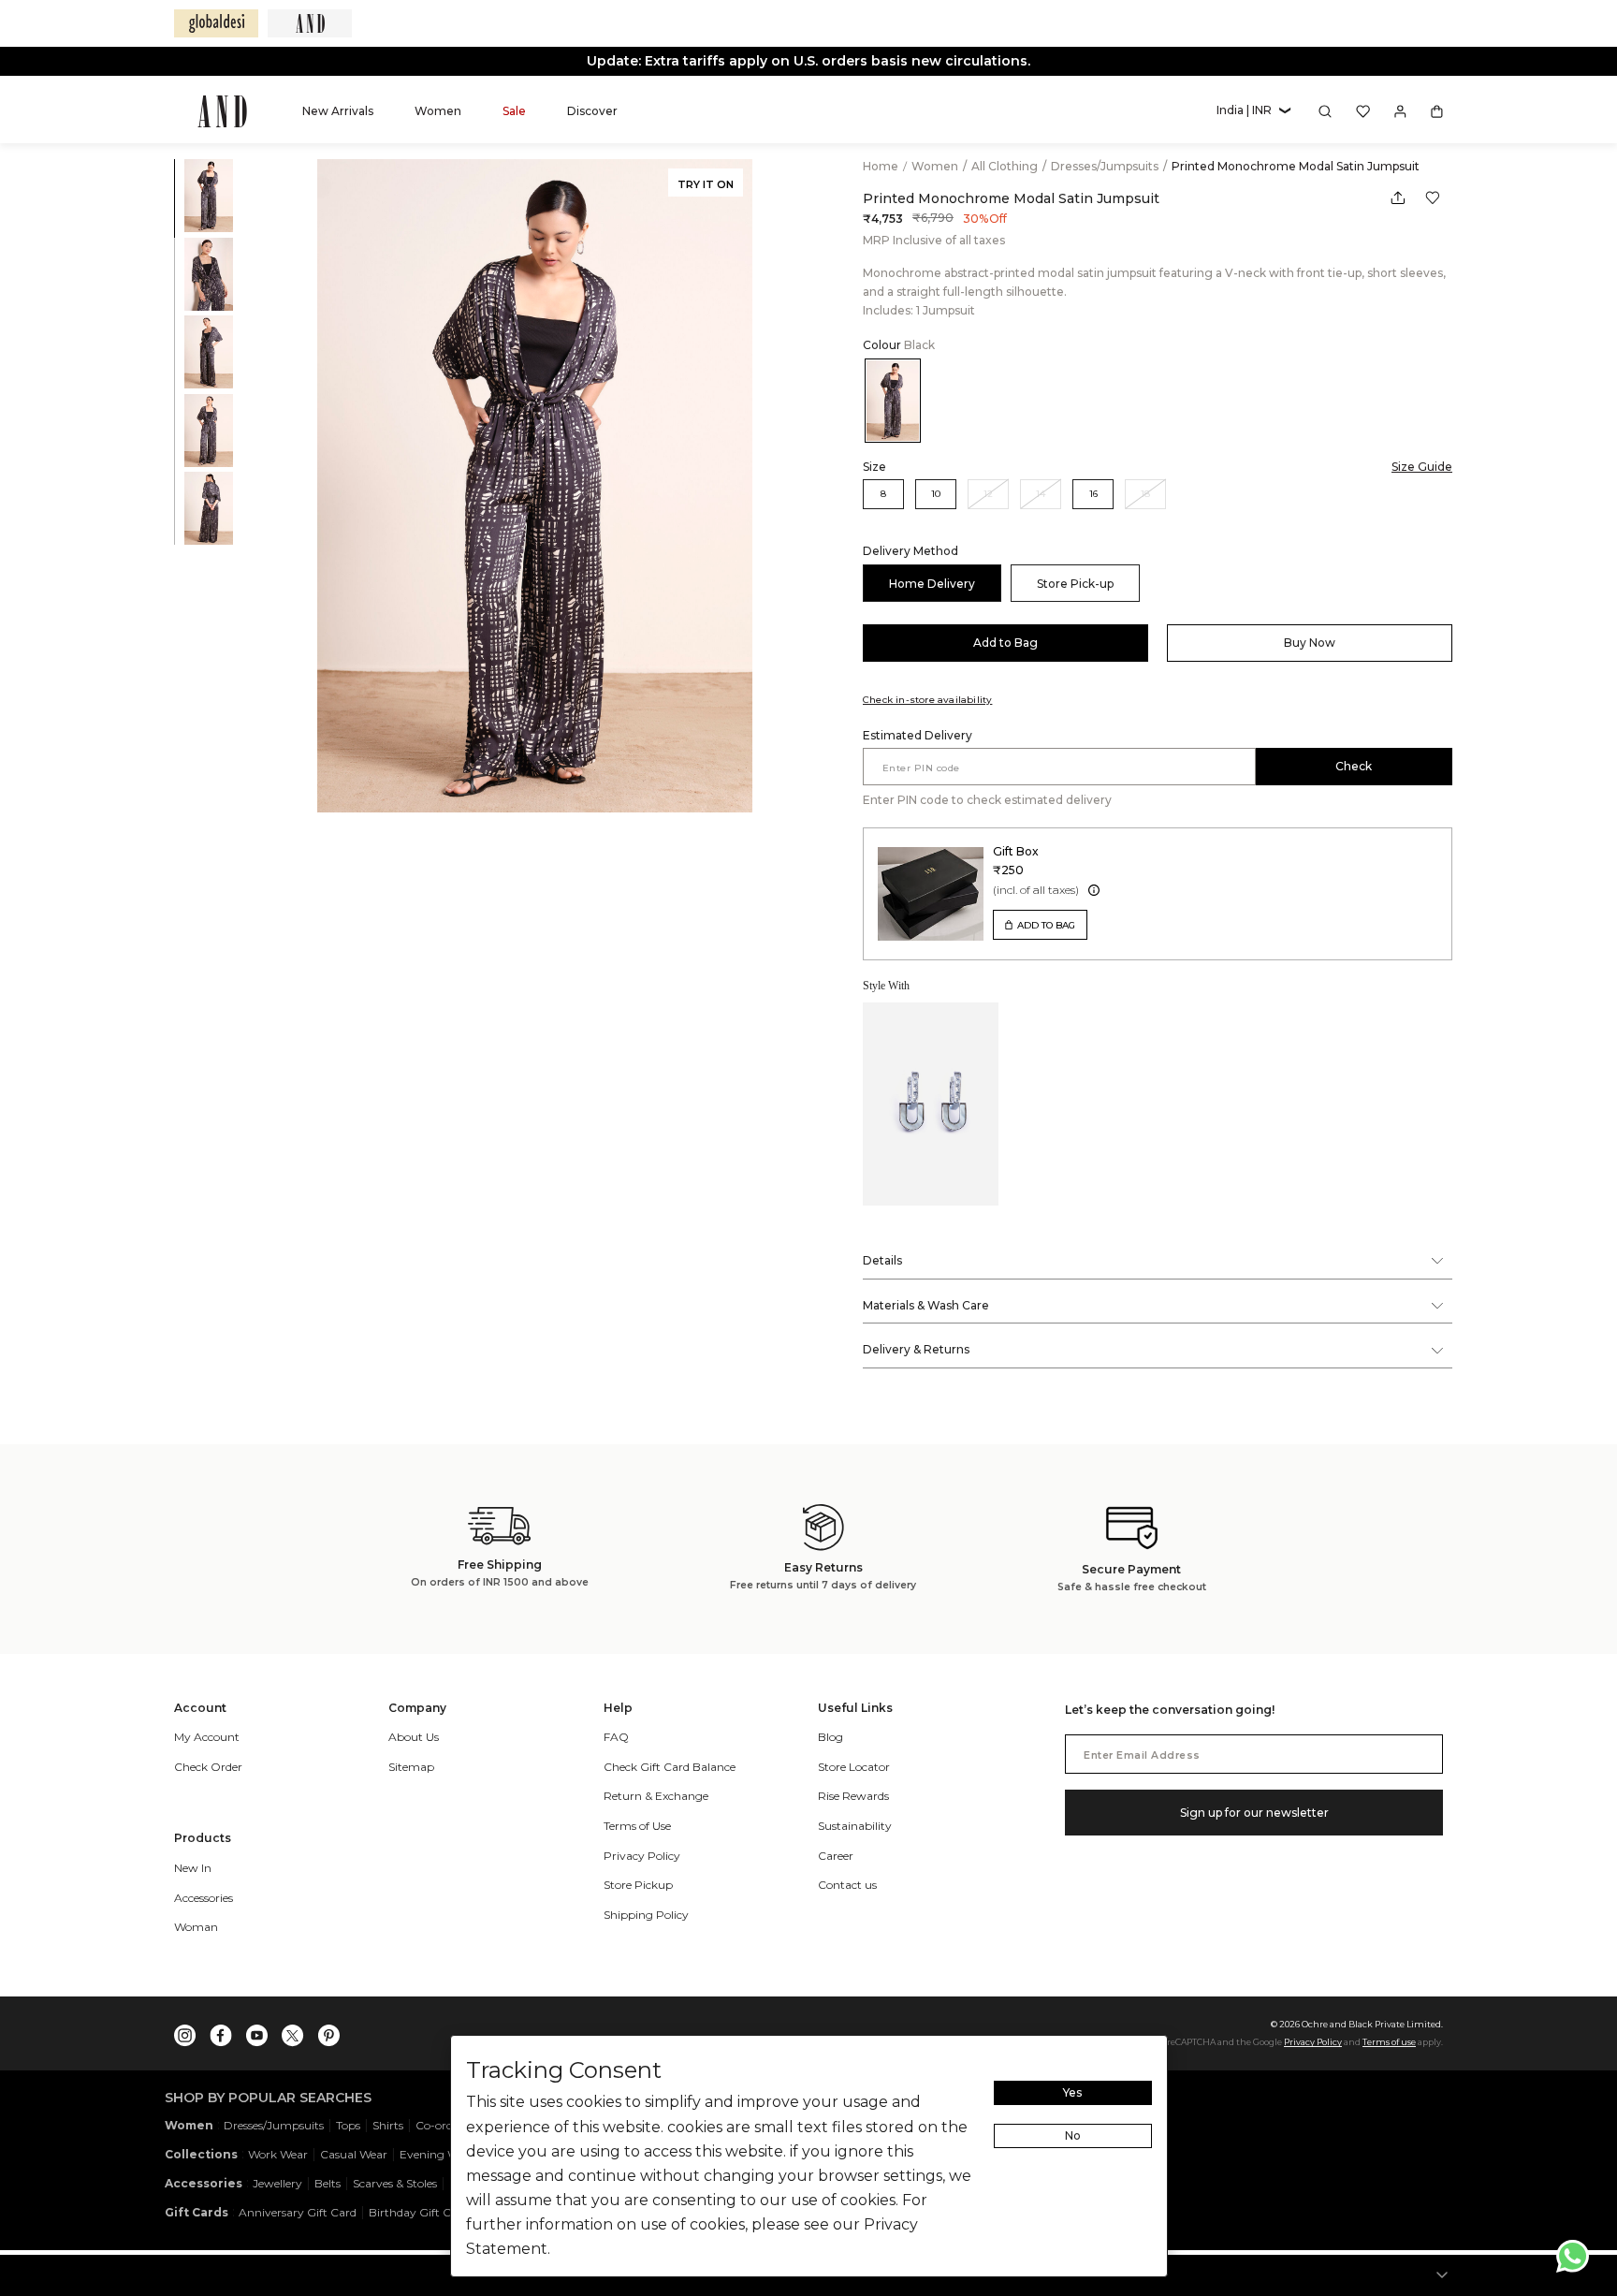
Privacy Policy (1313, 2042)
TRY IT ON (706, 184)
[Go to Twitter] (293, 2031)
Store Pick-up (1075, 584)
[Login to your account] (1400, 111)
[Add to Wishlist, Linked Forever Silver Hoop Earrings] (983, 1018)
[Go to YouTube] (257, 2031)
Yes (1072, 2092)
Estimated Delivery (918, 735)
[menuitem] (338, 111)
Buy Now (1310, 643)
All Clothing (1006, 166)
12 (988, 494)
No (1073, 2135)
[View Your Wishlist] (1363, 111)
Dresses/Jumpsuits (1106, 166)
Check (1354, 766)
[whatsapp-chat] (1573, 2256)
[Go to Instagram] (185, 2031)
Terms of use (1389, 2042)
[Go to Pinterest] (328, 2031)
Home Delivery (932, 584)
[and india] (310, 23)
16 (1093, 494)
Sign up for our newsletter (1254, 1813)
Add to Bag (1005, 643)
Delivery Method (910, 551)
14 (1041, 494)
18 (1145, 494)
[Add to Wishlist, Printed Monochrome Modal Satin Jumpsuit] (1433, 198)
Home (881, 166)
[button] (1253, 111)
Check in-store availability (927, 700)
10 (936, 494)
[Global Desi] (216, 23)
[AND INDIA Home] (222, 111)
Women (936, 166)
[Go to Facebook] (221, 2031)
